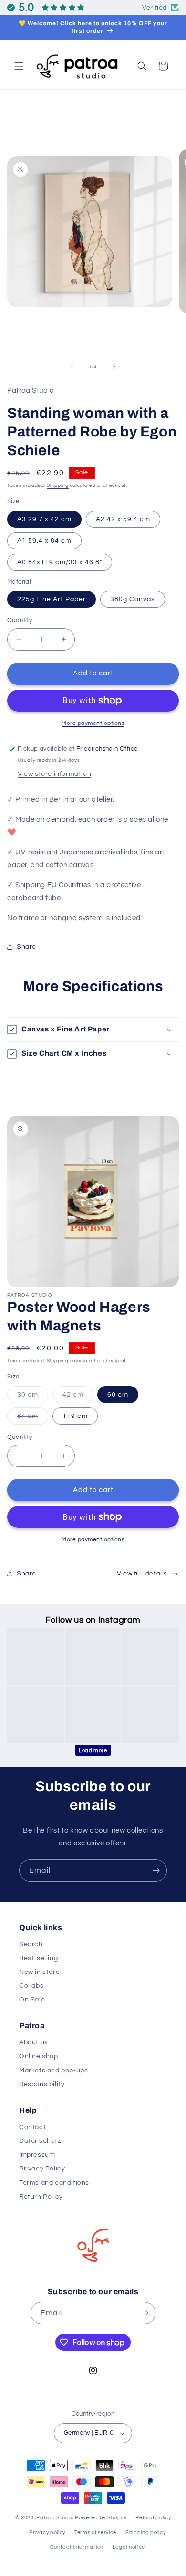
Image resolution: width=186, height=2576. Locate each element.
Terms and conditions (54, 2183)
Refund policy (153, 2518)
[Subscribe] (156, 1870)
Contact (32, 2127)
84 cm (33, 1418)
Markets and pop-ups (53, 2071)
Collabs (31, 1986)
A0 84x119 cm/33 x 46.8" (60, 562)
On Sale (32, 2000)
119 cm (75, 1416)
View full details (142, 1574)
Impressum (37, 2155)
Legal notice (129, 2547)
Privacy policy (47, 2532)
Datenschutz (40, 2141)
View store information (54, 774)
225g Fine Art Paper (52, 599)
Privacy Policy (42, 2169)
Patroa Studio (55, 2518)
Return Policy (41, 2197)
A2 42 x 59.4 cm (123, 519)
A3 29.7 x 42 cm (44, 519)
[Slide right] (114, 367)
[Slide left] (72, 367)
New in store (39, 1972)
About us (34, 2042)
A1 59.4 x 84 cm (44, 541)
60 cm (118, 1395)
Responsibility (42, 2084)
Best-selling (38, 1958)
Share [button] (26, 947)
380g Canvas (133, 599)
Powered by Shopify (101, 2518)
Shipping (58, 485)
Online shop (39, 2056)
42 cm (78, 1397)
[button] (19, 66)
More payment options (93, 723)
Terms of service (95, 2532)
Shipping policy (146, 2532)
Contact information (77, 2547)
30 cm (33, 1397)
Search (31, 1944)
